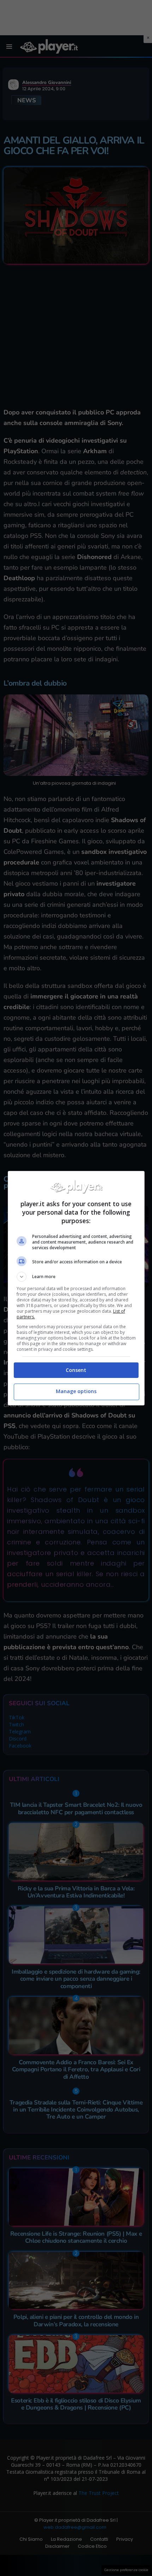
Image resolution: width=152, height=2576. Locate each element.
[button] (76, 1277)
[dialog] (76, 1288)
